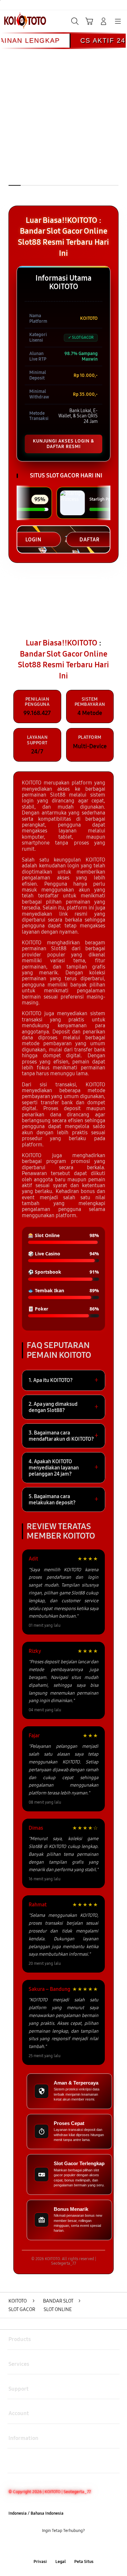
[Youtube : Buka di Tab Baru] (85, 2546)
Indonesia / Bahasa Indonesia (36, 2513)
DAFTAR (90, 540)
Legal (61, 2562)
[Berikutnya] (120, 132)
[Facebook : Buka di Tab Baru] (42, 2546)
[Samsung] (20, 21)
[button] (89, 21)
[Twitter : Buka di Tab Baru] (56, 2546)
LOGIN (33, 540)
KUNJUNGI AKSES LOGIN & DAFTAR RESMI (63, 444)
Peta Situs (84, 2562)
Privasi (40, 2562)
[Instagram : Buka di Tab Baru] (71, 2546)
